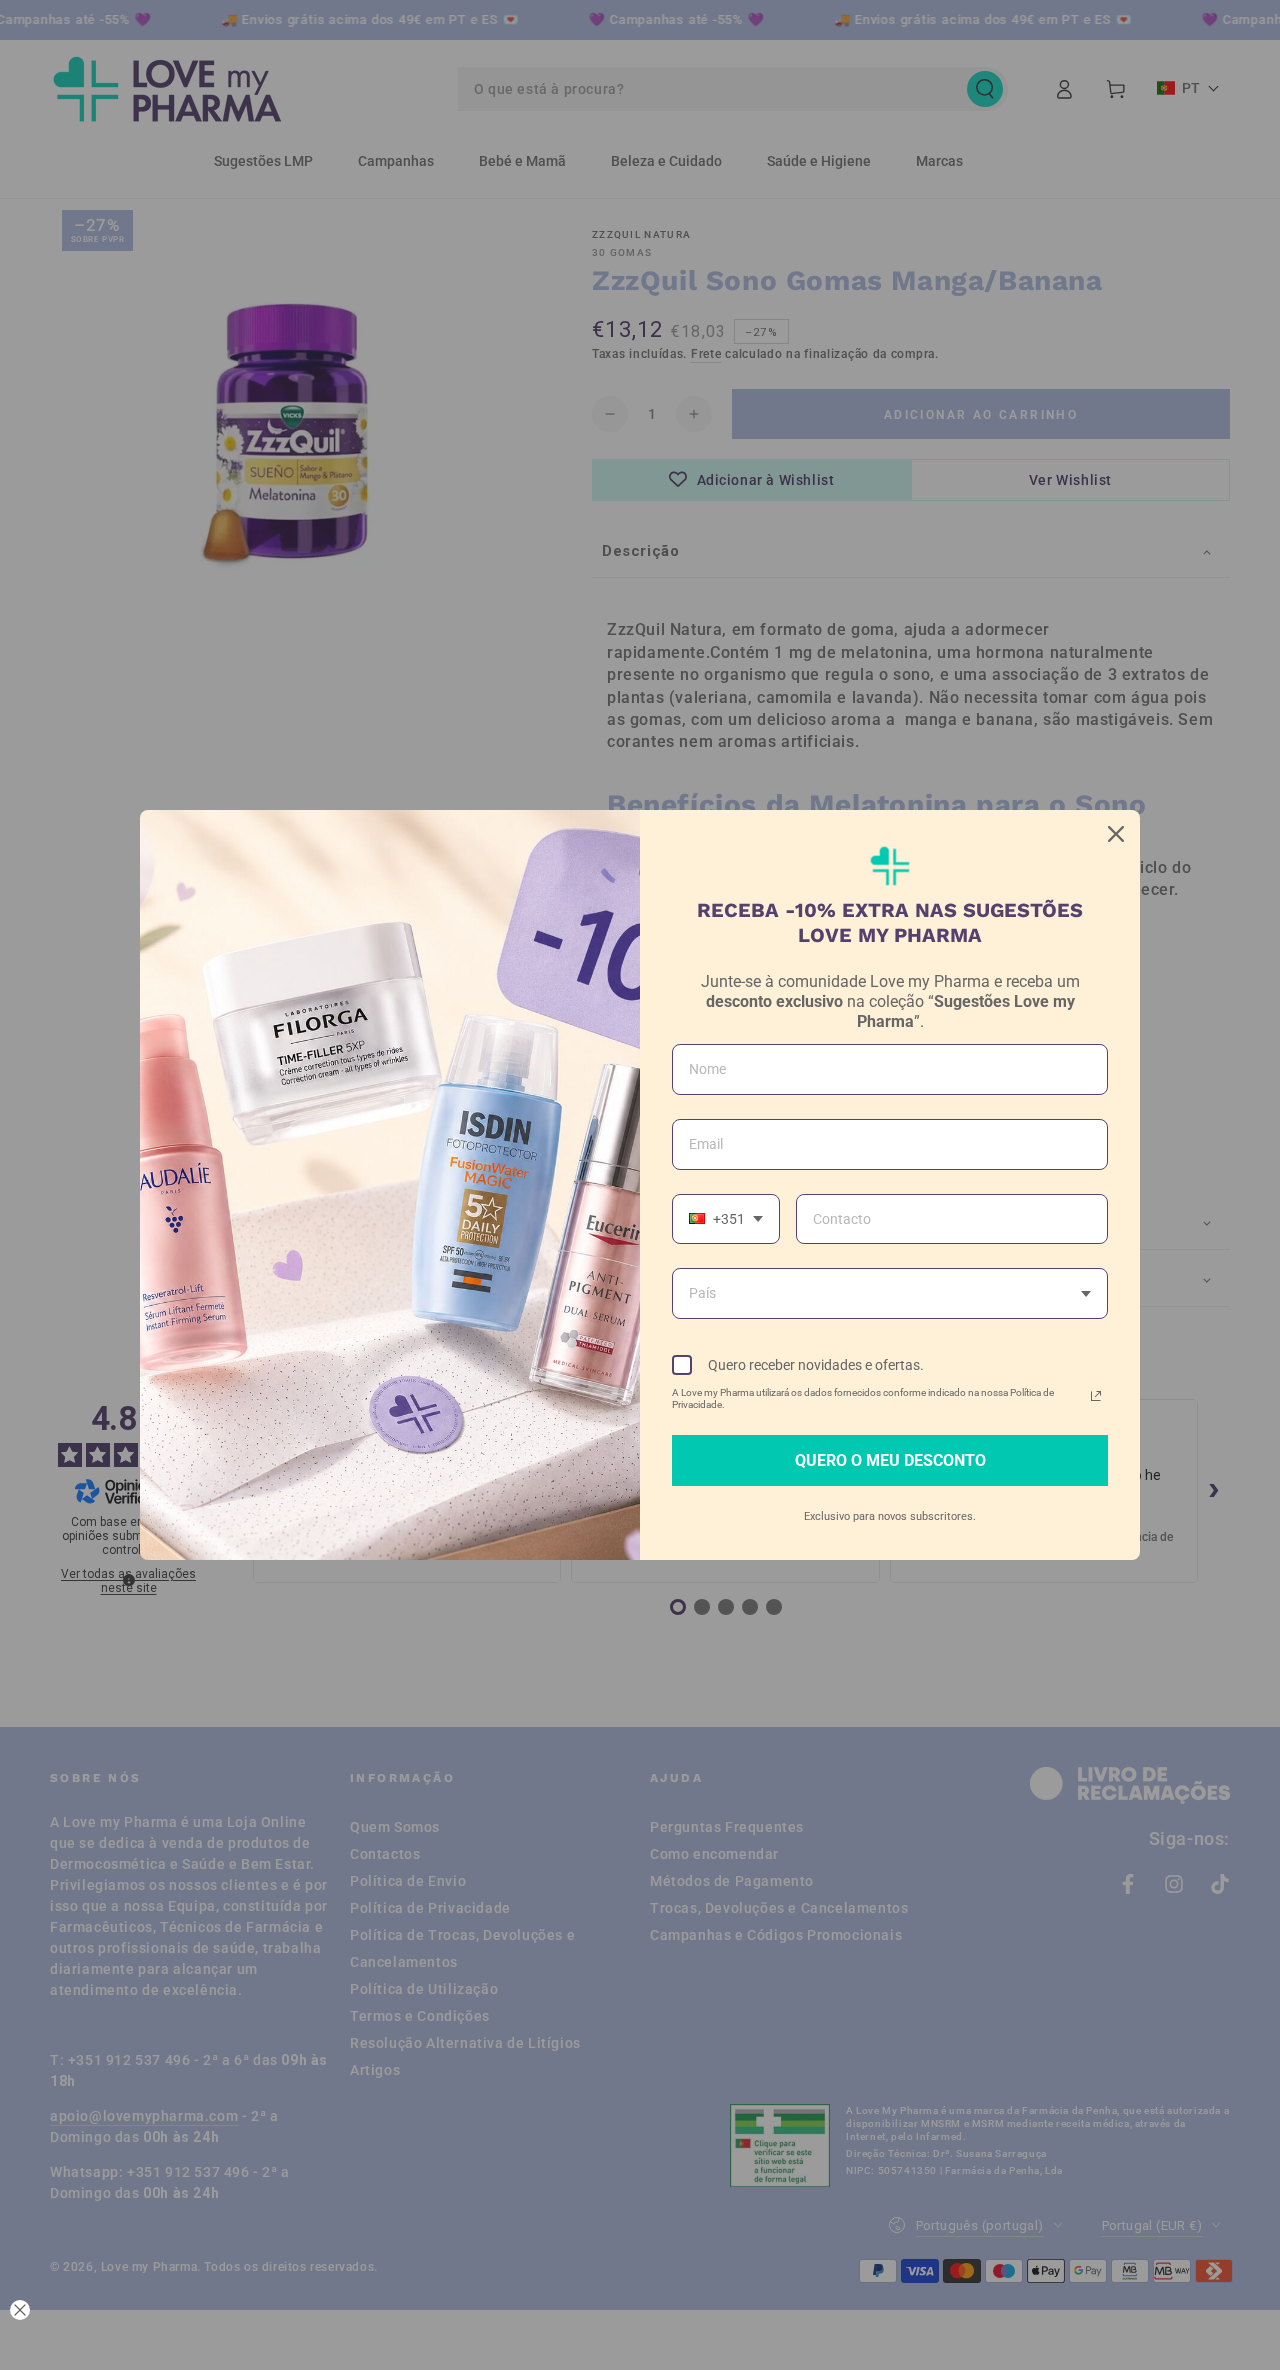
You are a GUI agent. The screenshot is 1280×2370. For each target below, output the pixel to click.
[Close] (1116, 834)
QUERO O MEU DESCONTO (890, 1460)
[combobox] (726, 1219)
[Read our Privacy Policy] (1096, 1396)
